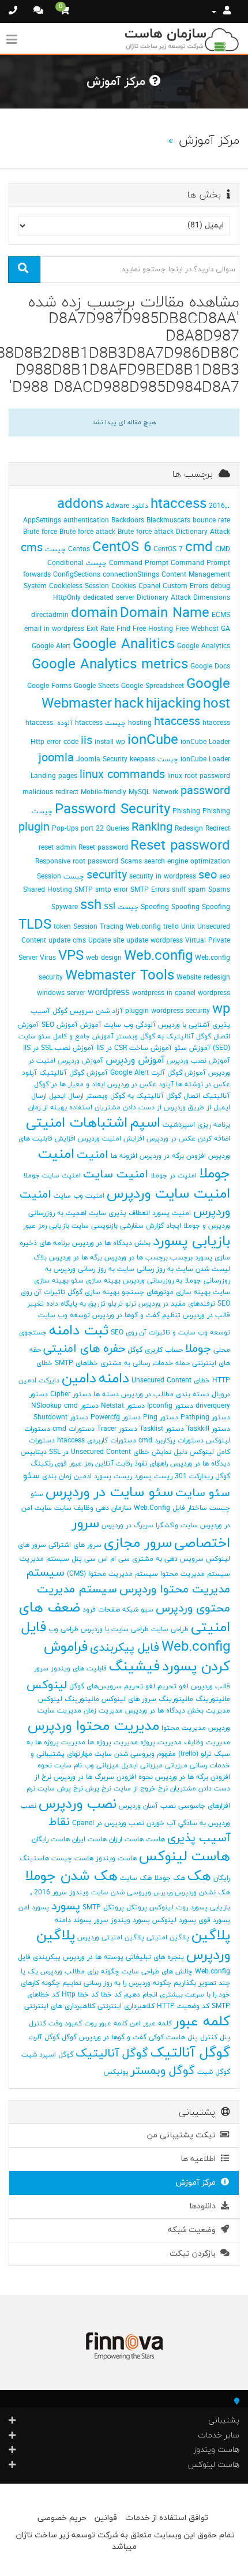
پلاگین (211, 1936)
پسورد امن (34, 1908)
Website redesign (203, 978)
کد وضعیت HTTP (183, 2006)
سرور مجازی (138, 1543)
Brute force (40, 532)
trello (171, 927)
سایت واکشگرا (177, 1526)
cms (32, 548)
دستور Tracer (117, 1429)
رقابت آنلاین (114, 1464)
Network (165, 792)
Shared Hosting (48, 890)
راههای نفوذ (151, 1464)
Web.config (158, 956)
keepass (142, 760)
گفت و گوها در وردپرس (113, 2037)
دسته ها (106, 1394)
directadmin (50, 615)
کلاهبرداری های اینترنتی (60, 2006)
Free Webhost (197, 629)
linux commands (122, 775)
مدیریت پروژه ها (113, 1743)
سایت (63, 1508)
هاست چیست (72, 1859)
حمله (183, 1363)
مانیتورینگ (213, 1699)
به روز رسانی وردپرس (84, 1269)
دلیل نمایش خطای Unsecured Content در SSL (118, 1452)
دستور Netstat (123, 1406)
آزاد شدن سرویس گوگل (88, 1011)
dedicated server (109, 598)
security (107, 876)
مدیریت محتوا (184, 1728)
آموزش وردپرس (135, 1060)
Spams (219, 890)
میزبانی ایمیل (142, 1766)
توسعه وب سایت (64, 1315)
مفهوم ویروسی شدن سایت (135, 1754)
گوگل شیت (214, 2072)
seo (208, 876)
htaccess (177, 722)
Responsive (53, 862)
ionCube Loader (205, 742)
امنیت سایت (116, 1175)
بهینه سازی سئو (96, 1281)
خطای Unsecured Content (171, 1381)
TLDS (35, 925)
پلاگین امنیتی (168, 1938)
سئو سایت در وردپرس (109, 1493)
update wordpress (155, 941)
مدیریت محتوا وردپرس (93, 1726)
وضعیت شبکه (194, 2230)
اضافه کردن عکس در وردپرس (188, 1139)
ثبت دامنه (79, 1331)
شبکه (130, 1610)
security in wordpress (163, 877)
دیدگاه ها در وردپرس (200, 1464)
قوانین (106, 2518)
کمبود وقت (65, 2024)
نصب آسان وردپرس (147, 1806)
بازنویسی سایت (95, 1226)
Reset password (180, 846)
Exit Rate (100, 629)
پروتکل (137, 1908)
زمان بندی (57, 1476)
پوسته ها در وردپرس (93, 1957)
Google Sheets (96, 686)
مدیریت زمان (103, 1711)
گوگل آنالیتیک (112, 2054)
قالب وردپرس (211, 1687)
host (217, 704)
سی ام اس (114, 1559)
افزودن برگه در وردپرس (173, 1156)
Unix (188, 927)
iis (87, 741)
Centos (79, 549)
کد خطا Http (80, 1995)
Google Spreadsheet (153, 686)
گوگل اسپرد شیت (47, 2055)
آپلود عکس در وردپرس (140, 1085)
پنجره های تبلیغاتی (155, 1957)
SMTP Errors (150, 890)
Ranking (152, 828)
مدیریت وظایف (207, 1743)
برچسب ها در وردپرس (136, 1258)
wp (221, 1010)
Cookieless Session (79, 586)
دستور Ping (161, 1418)
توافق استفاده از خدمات (167, 2518)
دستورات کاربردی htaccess (97, 1441)
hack (129, 704)
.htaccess (190, 504)
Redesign (189, 829)
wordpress (109, 993)
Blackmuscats (168, 521)
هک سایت (136, 1878)
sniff (179, 890)
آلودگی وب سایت (130, 1025)
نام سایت (68, 1766)
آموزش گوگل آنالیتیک (74, 1073)
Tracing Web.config (130, 927)
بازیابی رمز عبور (46, 1226)
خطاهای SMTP (76, 1363)
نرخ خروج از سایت (141, 1789)
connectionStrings (131, 575)
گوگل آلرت (44, 2037)
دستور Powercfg (116, 1418)
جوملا (198, 1349)
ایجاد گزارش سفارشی (151, 1226)
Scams (131, 862)
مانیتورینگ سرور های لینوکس (147, 1699)
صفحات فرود (101, 1610)
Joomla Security (102, 760)
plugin (34, 828)
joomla (56, 758)
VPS (71, 956)
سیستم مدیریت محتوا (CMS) (112, 1574)
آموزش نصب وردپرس (198, 1061)
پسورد (66, 1906)
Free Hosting (153, 629)
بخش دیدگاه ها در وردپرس (111, 1243)
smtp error (112, 890)
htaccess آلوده (80, 723)
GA (226, 629)
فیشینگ (134, 1667)
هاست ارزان (126, 1840)
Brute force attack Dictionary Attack (174, 532)
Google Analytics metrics (110, 665)
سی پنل (84, 1559)
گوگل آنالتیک (190, 2053)
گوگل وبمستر (163, 2071)
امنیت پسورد (172, 1213)
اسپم (145, 1123)
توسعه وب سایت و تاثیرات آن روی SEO (170, 1333)
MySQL (139, 792)
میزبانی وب (102, 1766)
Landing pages (54, 776)
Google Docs (210, 667)
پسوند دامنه (73, 1920)
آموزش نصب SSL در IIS (59, 1048)
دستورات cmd (74, 1429)
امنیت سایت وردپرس (168, 1194)
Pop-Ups (65, 829)
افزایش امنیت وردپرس (111, 1139)
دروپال (221, 1394)
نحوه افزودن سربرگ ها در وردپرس (103, 1777)
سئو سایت (203, 1493)
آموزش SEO (60, 1025)
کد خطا (111, 1995)
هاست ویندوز (116, 1859)
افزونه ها (124, 1156)
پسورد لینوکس (174, 1920)
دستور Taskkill (208, 1429)
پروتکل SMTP (103, 1908)
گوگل (69, 2037)
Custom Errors (185, 586)
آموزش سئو (192, 1048)
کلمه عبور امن (151, 2024)
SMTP (84, 890)
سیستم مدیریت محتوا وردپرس (128, 1581)
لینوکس (47, 1685)
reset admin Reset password (83, 848)
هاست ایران (89, 1840)
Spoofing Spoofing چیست (174, 907)
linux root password (199, 776)
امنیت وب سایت (79, 1196)
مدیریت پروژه (161, 1743)
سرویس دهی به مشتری (168, 1559)
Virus (48, 958)
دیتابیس (34, 1452)
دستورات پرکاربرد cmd (171, 1441)
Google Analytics (204, 646)
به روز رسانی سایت (145, 1269)
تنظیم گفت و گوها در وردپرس (136, 1315)
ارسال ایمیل (66, 1096)
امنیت (93, 1155)
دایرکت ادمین (39, 1381)
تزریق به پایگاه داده (76, 1304)
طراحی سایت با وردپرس (115, 1629)
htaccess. (40, 723)
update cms (67, 941)
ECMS (221, 615)
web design (104, 958)
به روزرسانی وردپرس (153, 1281)
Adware (117, 506)
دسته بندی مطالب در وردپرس (165, 1394)
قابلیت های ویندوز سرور (70, 1669)
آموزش (91, 1025)
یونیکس (116, 2072)
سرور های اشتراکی (75, 1545)
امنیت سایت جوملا (52, 1176)
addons (80, 504)
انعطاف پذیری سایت (119, 1213)
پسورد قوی (214, 1920)
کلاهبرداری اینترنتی (126, 2006)
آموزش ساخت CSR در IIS (134, 1048)
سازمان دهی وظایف (103, 1508)
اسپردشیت (179, 1125)
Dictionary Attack (164, 598)
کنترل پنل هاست (192, 2037)
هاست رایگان (51, 1840)
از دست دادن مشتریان (128, 1108)
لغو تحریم (173, 1687)
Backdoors (128, 521)
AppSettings (42, 521)
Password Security (112, 810)
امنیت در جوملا (174, 1176)
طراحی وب (63, 1629)
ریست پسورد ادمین (103, 1476)
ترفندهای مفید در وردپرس (177, 1304)
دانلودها (205, 2206)
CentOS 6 (122, 548)
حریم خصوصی (62, 2518)
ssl (110, 907)
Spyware (65, 907)
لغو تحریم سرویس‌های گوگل (112, 1687)
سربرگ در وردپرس (127, 1526)
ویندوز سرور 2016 (61, 1893)
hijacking (173, 704)
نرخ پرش (98, 1789)
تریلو (115, 1304)
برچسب (181, 1258)
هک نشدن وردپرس (202, 1893)
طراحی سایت (170, 1629)
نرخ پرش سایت (60, 1789)
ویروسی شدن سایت (121, 1893)
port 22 (92, 829)
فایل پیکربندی (125, 1648)
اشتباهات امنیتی (77, 1123)
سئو (31, 1476)
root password (95, 862)
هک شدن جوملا (71, 1876)
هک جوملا (170, 1878)
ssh (91, 906)
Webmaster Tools (120, 976)
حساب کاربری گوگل (155, 1350)
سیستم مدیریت (44, 1559)
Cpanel (149, 586)
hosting (140, 723)
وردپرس (163, 1893)
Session (49, 877)
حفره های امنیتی (84, 1349)
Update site (106, 941)
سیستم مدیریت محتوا (195, 1574)
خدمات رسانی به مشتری (137, 1363)
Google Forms (49, 686)
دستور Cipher (71, 1394)
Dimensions (212, 598)
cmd (199, 548)
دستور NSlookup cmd (65, 1406)
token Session (76, 927)
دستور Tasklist (162, 1429)
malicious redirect (50, 792)
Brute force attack (87, 532)
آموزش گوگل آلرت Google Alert (158, 1073)
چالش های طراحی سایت (157, 1972)
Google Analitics (124, 645)
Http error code (55, 742)
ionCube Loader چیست (194, 760)
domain (94, 614)
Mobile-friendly (104, 792)
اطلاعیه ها (200, 2159)
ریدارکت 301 (194, 1476)
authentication (86, 521)
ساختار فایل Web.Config (170, 1508)
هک (199, 1876)
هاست (155, 1840)
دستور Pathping (205, 1418)
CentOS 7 (168, 549)
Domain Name (165, 614)
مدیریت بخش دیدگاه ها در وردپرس (178, 1711)
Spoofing (155, 907)
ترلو (131, 1304)
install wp (110, 742)
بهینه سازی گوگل (93, 1292)
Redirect (218, 829)
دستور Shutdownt (61, 1418)
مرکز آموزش (198, 2183)
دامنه (114, 1379)
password (205, 791)
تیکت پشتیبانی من (184, 2135)
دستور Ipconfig (170, 1406)
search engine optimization (187, 862)
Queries (118, 829)
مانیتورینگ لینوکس (69, 1699)
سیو (147, 1610)
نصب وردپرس (78, 1804)
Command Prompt (139, 563)
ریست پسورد (153, 1476)
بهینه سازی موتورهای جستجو (166, 1292)
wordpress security (181, 1011)
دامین (79, 1379)
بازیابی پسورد (191, 1242)
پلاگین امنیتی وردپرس (111, 1938)
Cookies (124, 586)
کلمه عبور (202, 2022)
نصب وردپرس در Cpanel (108, 1823)
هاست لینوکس (185, 1857)
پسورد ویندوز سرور (122, 1920)
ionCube (153, 741)
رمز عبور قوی (74, 1464)
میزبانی (176, 1766)
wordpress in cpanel (164, 993)
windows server (61, 993)
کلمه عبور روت (106, 2024)
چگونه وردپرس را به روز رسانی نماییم (117, 1983)
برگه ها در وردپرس (76, 1258)
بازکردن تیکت (195, 2254)
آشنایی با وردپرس (184, 1025)
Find (123, 629)
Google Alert (51, 646)
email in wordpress (54, 629)
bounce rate (211, 521)
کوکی (156, 2037)
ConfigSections (77, 575)
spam (197, 890)
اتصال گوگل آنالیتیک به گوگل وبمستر (143, 1096)
